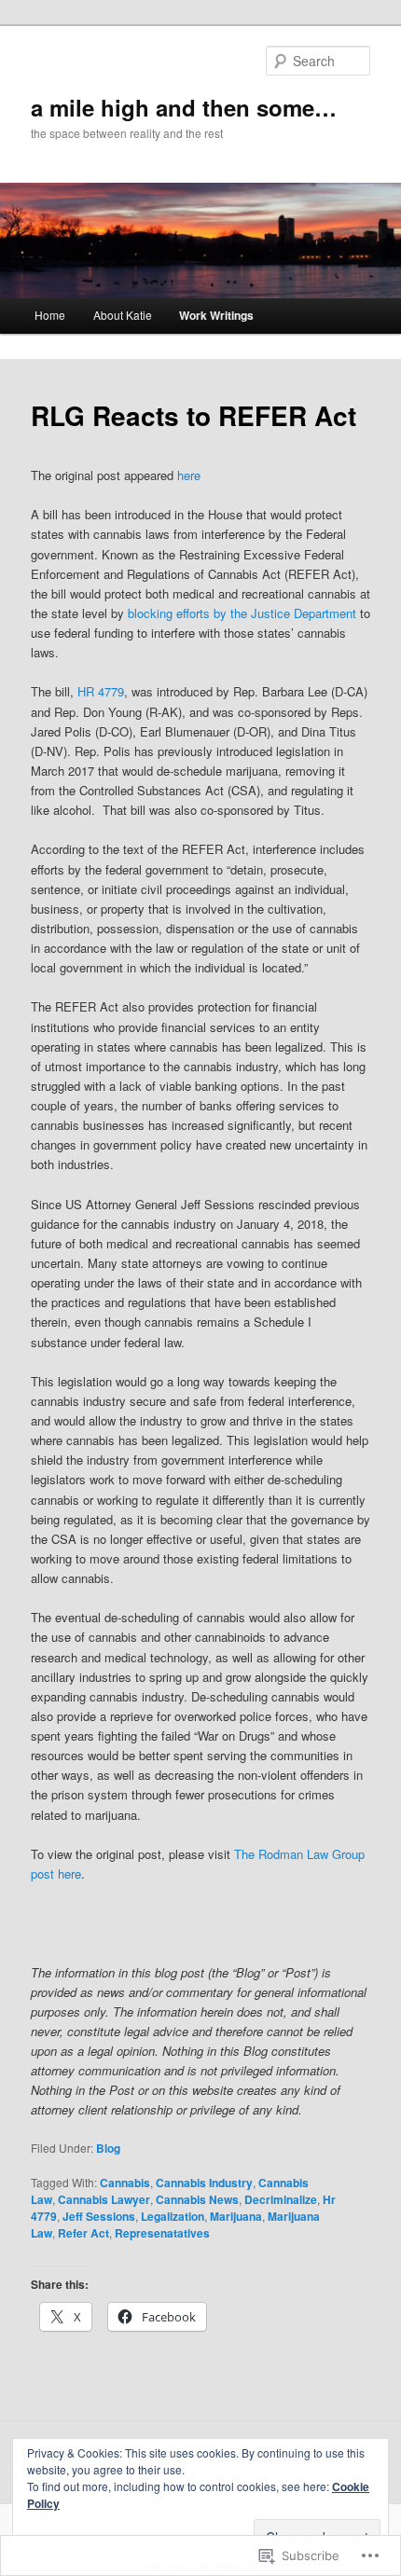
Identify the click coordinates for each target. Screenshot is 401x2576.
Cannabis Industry (204, 2183)
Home (50, 315)
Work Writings (216, 315)
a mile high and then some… (184, 107)
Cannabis (125, 2183)
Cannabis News (197, 2199)
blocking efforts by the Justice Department (242, 613)
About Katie (123, 315)
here (187, 475)
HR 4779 (101, 691)
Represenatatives (162, 2233)
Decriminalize (281, 2199)
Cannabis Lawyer (104, 2199)
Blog (108, 2148)
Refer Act (83, 2233)
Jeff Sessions (99, 2216)
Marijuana (236, 2216)
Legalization (173, 2216)
